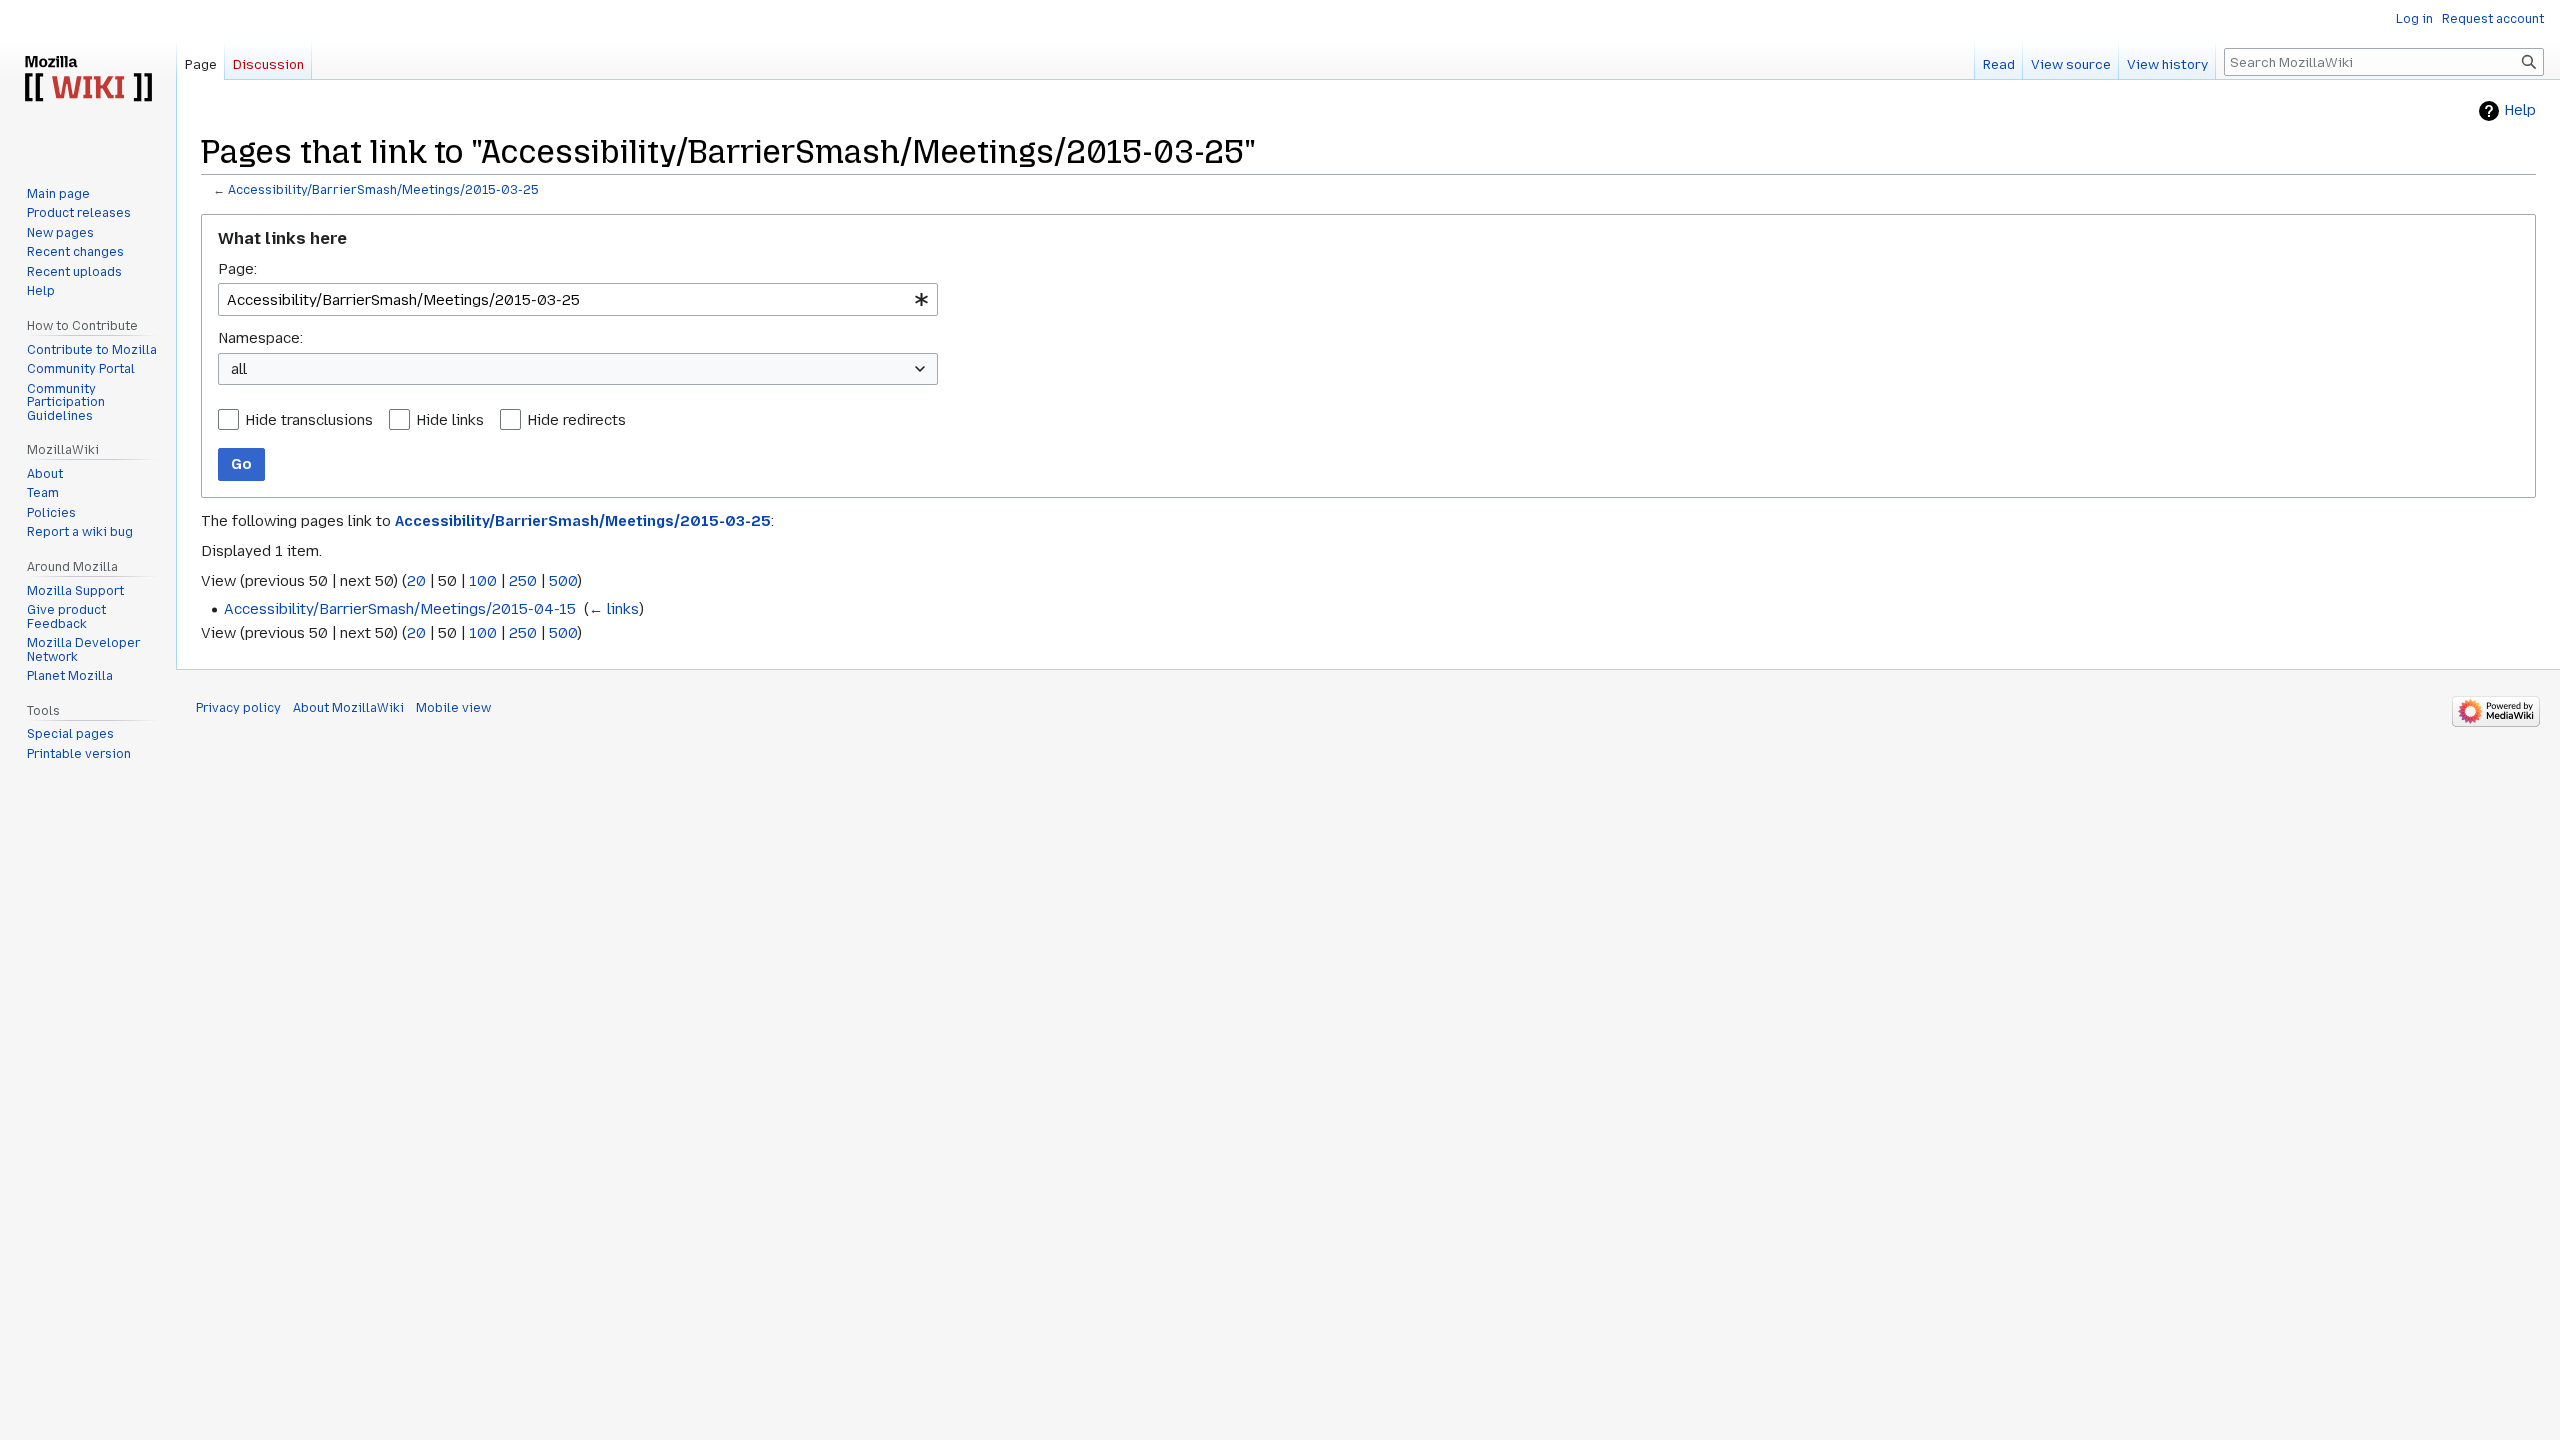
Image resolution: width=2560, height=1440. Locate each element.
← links (614, 609)
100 (483, 581)
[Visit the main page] (88, 80)
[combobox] (578, 299)
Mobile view (453, 708)
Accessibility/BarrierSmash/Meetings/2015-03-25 (383, 190)
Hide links (450, 420)
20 (416, 581)
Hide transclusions (309, 420)
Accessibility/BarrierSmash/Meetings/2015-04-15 (400, 609)
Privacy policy (238, 708)
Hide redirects (576, 420)
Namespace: (260, 338)
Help (2520, 110)
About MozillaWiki (348, 708)
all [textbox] (239, 369)
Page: (237, 269)
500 (563, 581)
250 (523, 581)
